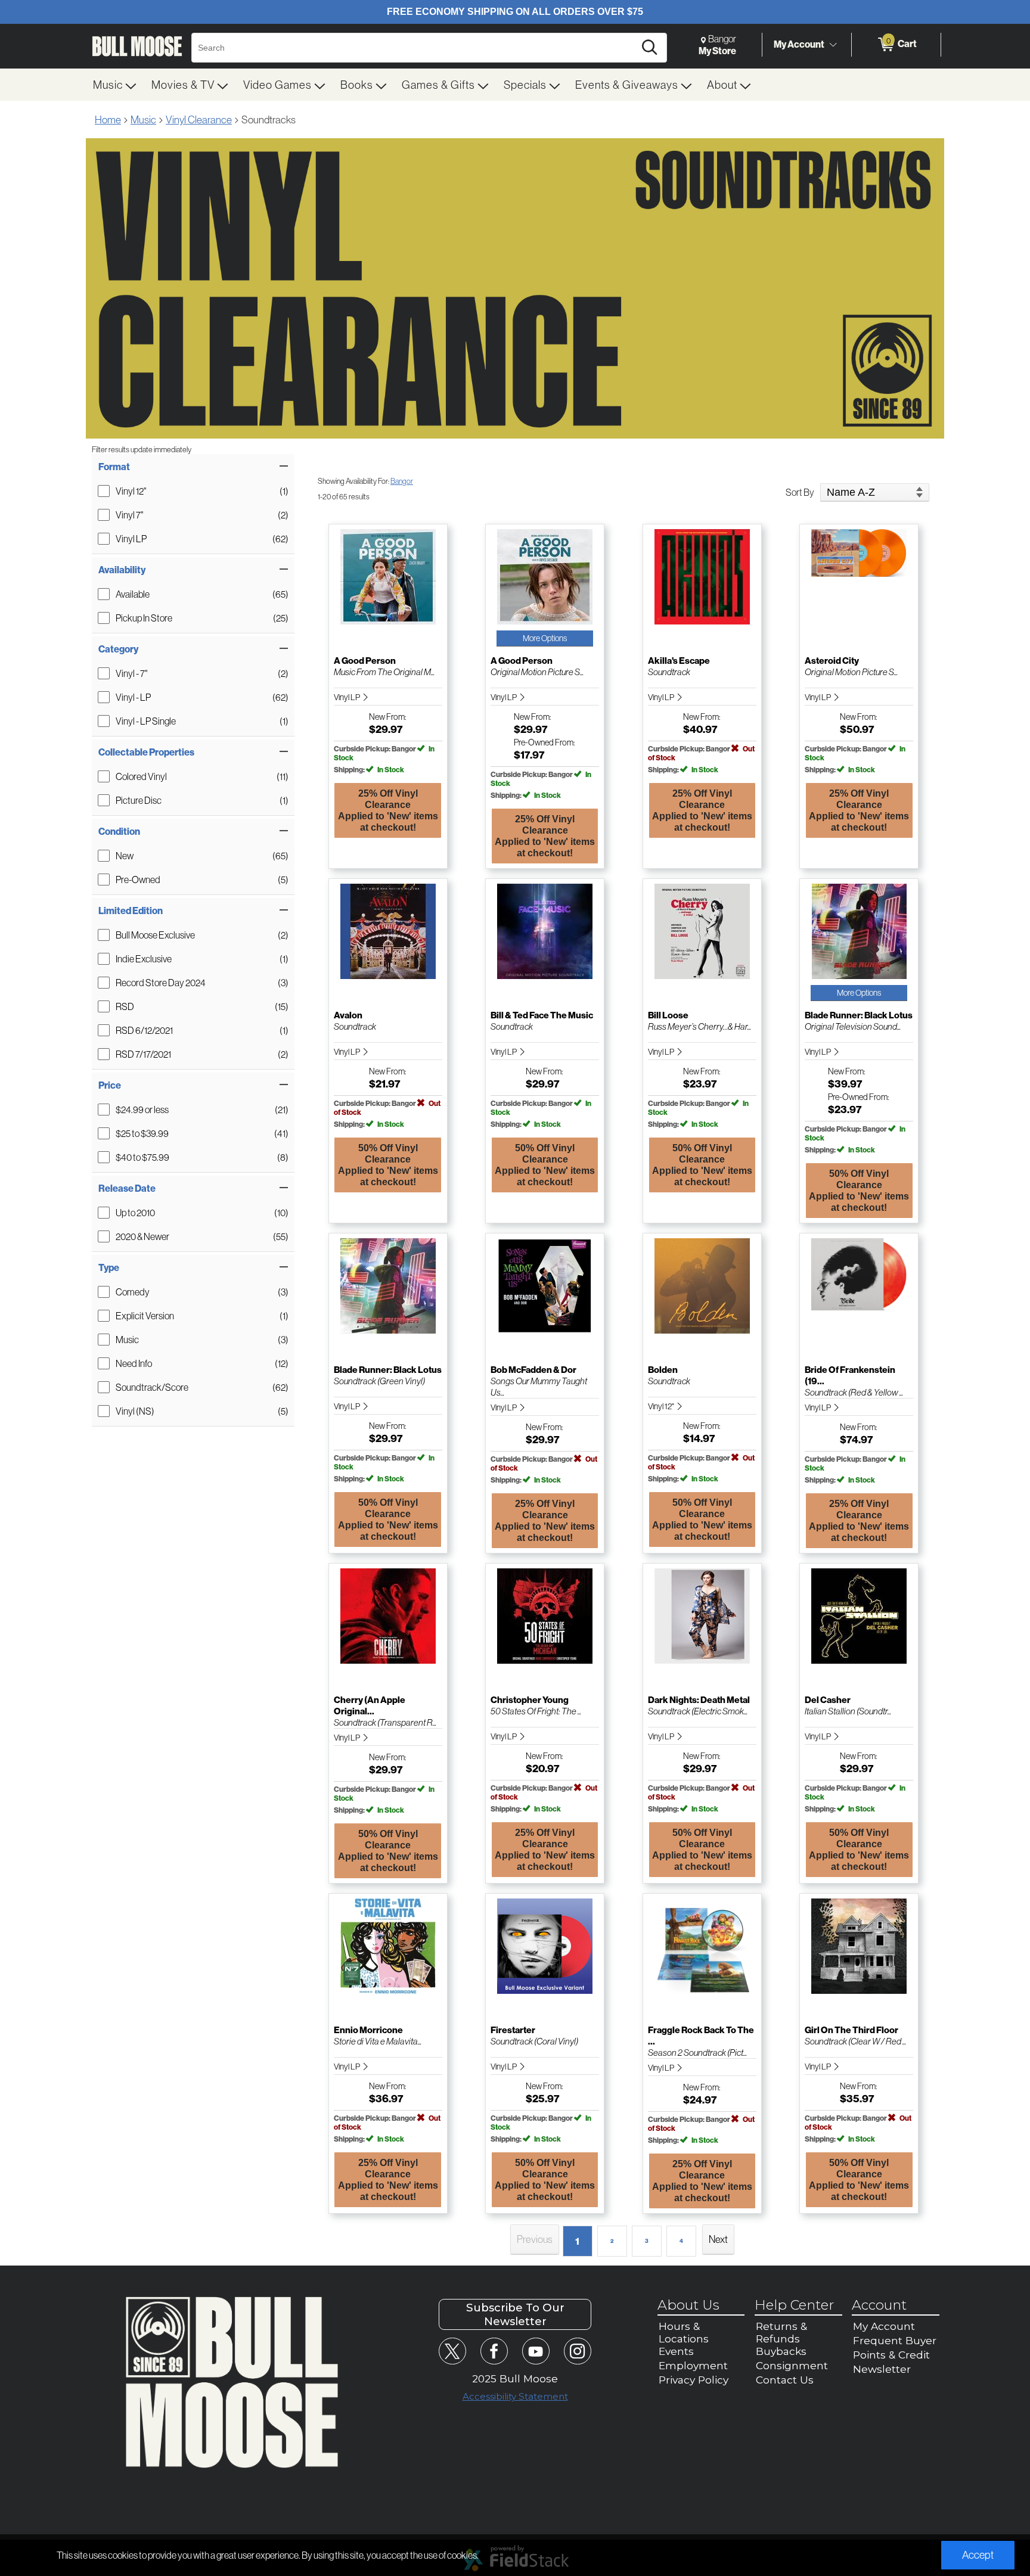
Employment (693, 2365)
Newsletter (882, 2369)
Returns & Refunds (781, 2332)
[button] (193, 467)
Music (143, 119)
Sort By (800, 492)
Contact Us (785, 2380)
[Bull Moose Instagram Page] (577, 2351)
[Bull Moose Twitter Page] (452, 2351)
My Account (799, 44)
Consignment (792, 2365)
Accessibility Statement (515, 2396)
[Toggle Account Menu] (833, 45)
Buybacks (781, 2351)
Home (108, 119)
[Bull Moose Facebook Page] (494, 2351)
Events (676, 2351)
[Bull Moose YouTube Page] (536, 2351)
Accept (978, 2555)
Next (718, 2239)
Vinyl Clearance (199, 119)
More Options (545, 638)
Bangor (402, 481)
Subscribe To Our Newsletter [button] (515, 2314)
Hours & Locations (684, 2332)
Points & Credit (891, 2355)
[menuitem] (115, 85)
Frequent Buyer (895, 2340)
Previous (535, 2239)
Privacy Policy (694, 2380)
